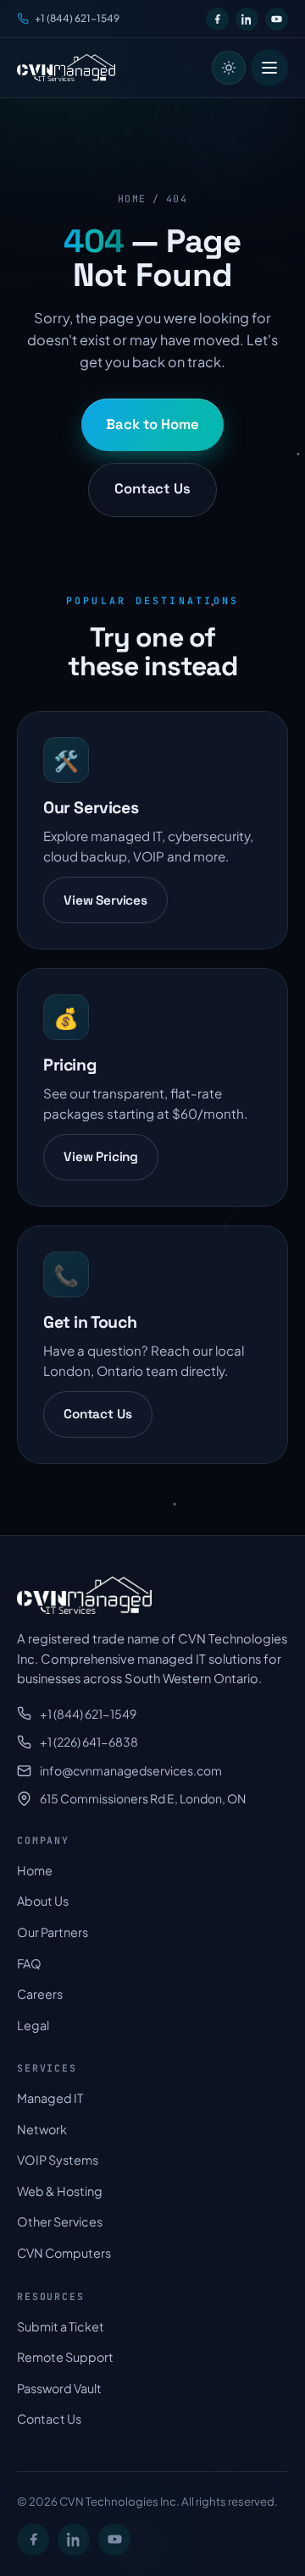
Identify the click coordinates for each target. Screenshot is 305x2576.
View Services (105, 900)
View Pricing (101, 1156)
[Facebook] (217, 19)
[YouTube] (277, 19)
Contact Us (152, 489)
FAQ (29, 1963)
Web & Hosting (60, 2191)
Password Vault (59, 2388)
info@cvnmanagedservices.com (131, 1770)
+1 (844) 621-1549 (77, 18)
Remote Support (65, 2357)
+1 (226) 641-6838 (89, 1742)
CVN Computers (64, 2253)
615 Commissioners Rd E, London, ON (143, 1798)
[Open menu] (269, 68)
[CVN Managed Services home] (66, 68)
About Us (43, 1901)
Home (132, 198)
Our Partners (53, 1932)
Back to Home (152, 424)
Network (42, 2129)
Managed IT (50, 2098)
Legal (33, 2025)
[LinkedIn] (247, 19)
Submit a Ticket (61, 2326)
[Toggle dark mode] (229, 68)
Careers (40, 1994)
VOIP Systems (58, 2160)
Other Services (60, 2221)
